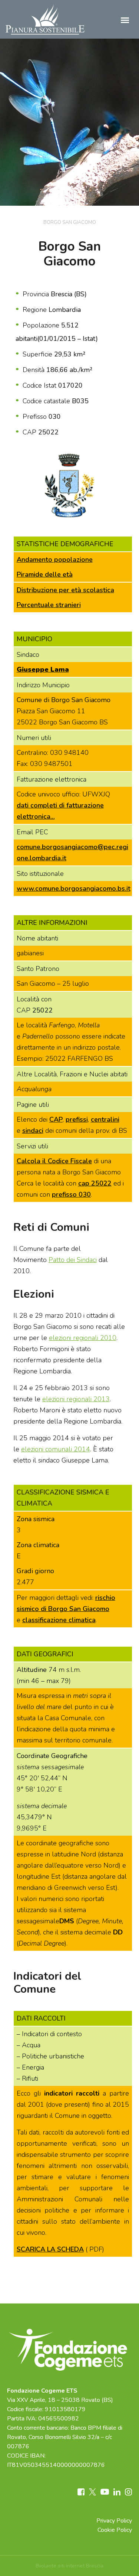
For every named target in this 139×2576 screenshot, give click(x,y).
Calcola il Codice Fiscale (54, 1161)
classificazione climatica (59, 1620)
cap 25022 (95, 1183)
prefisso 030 (71, 1194)
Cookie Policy (115, 2530)
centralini (105, 1119)
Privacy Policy (114, 2521)
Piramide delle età (45, 574)
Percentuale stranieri (49, 605)
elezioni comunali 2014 (56, 1449)
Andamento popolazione (55, 560)
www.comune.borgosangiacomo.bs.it (74, 888)
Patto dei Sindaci (73, 1260)
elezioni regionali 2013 (76, 1399)
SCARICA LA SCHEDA (50, 2249)
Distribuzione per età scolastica (65, 590)
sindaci (33, 1131)
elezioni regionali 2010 (83, 1338)
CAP (56, 1119)
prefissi (77, 1119)
